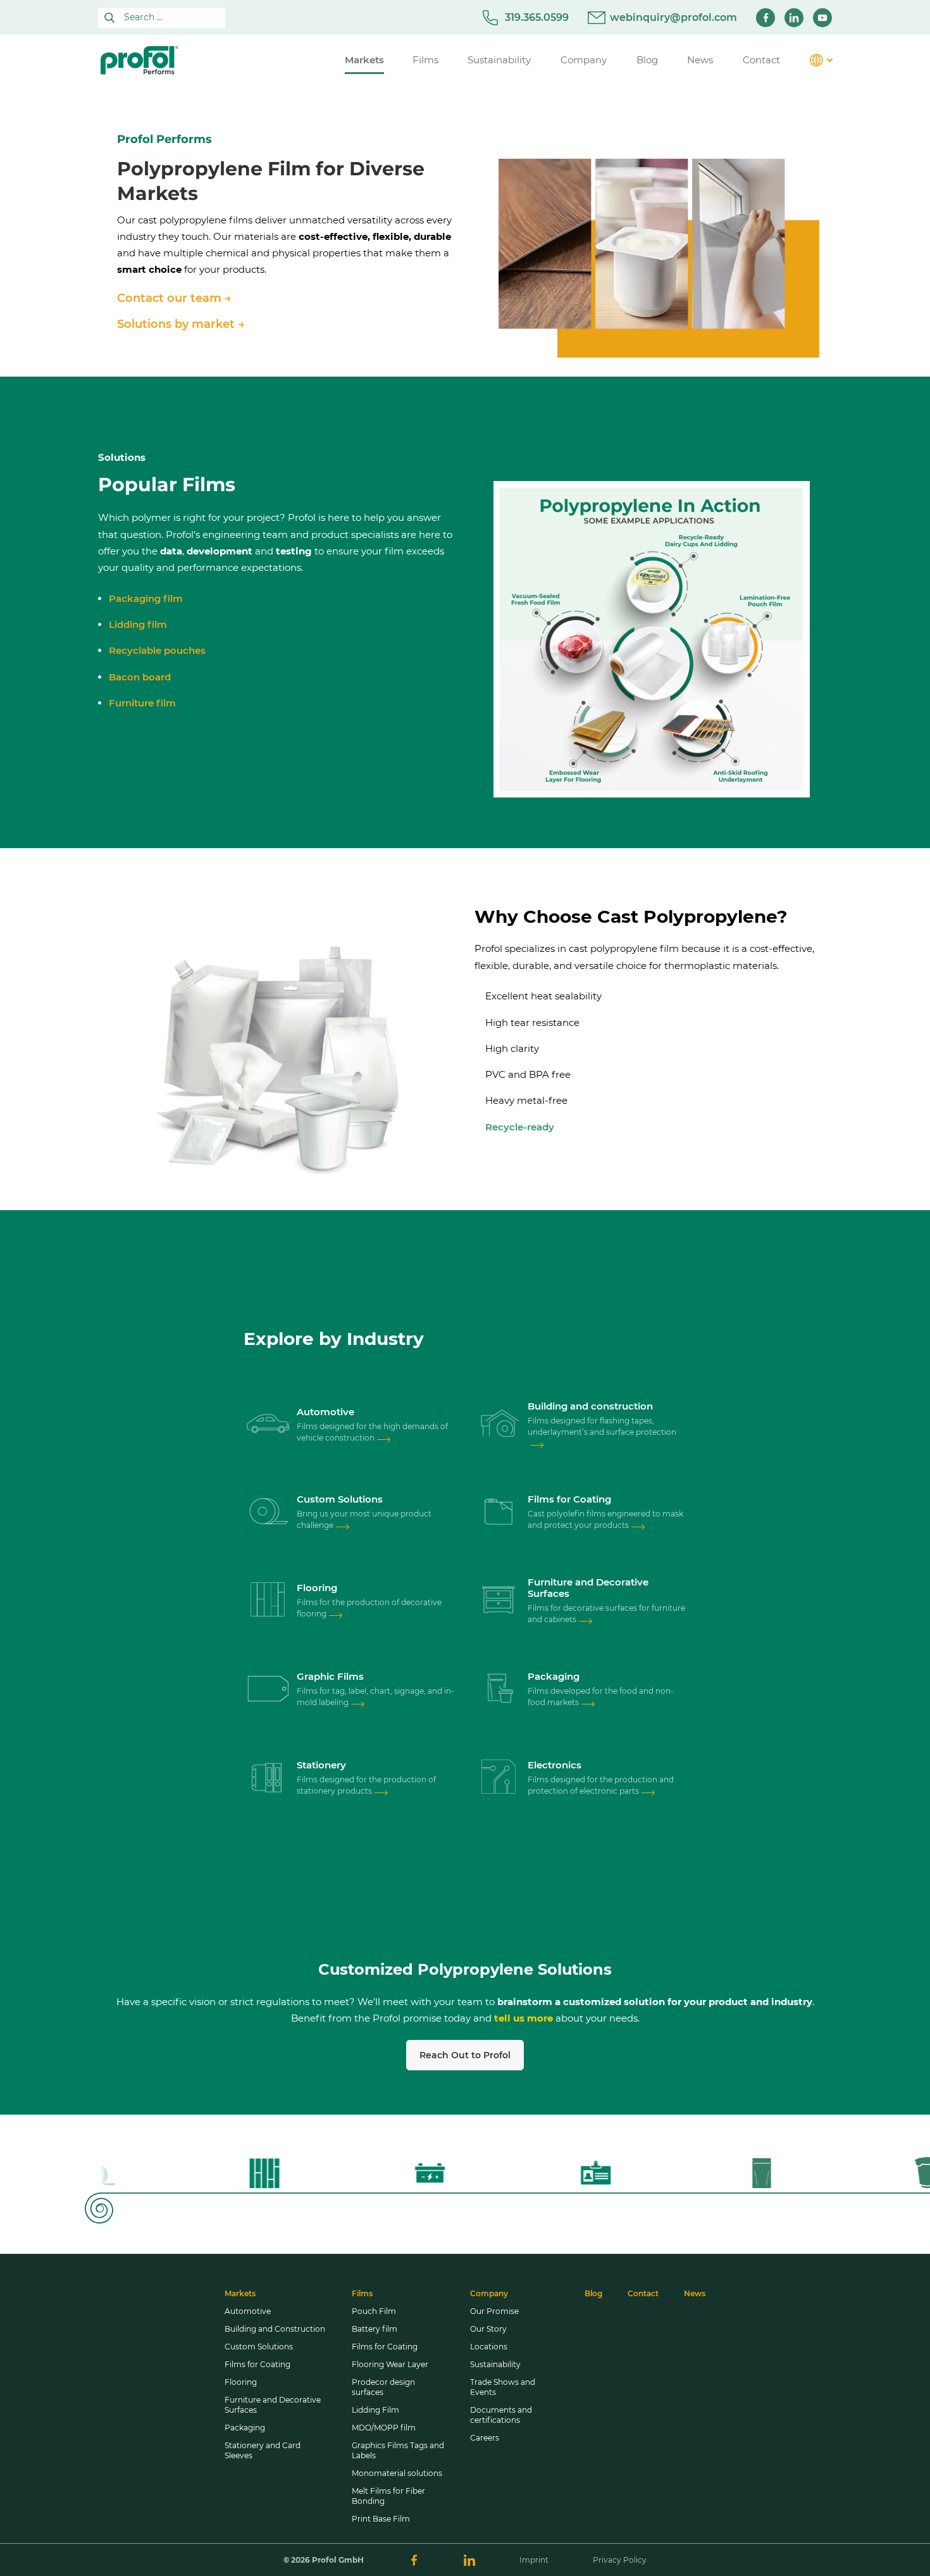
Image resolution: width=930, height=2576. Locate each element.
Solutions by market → (181, 324)
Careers (485, 2438)
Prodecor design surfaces (383, 2387)
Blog (593, 2293)
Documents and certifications (501, 2415)
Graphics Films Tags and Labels (398, 2450)
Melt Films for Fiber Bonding (388, 2496)
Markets (240, 2293)
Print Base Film (381, 2519)
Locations (489, 2347)
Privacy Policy (620, 2560)
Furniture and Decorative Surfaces (273, 2405)
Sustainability (495, 2364)
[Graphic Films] (268, 1690)
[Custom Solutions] (268, 1513)
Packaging (245, 2428)
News (695, 2293)
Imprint (534, 2560)
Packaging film (146, 598)
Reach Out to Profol (465, 2055)
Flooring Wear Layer (390, 2364)
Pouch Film (374, 2311)
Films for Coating (257, 2364)
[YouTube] (822, 18)
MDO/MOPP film (384, 2428)
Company (489, 2293)
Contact (643, 2293)
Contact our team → (174, 298)
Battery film (375, 2329)
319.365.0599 (537, 17)
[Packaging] (499, 1690)
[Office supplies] (268, 1779)
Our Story (488, 2329)
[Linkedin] (794, 18)
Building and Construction (275, 2329)
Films (362, 2293)
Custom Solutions (259, 2347)
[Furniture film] (499, 1601)
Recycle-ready (520, 1127)
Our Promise (494, 2311)
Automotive (248, 2311)
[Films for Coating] (499, 1513)
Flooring (241, 2382)
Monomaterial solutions (397, 2473)
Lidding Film (375, 2410)
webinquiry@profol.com (673, 17)
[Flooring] (268, 1601)
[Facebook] (766, 18)
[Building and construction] (499, 1425)
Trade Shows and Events (503, 2387)
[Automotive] (268, 1425)
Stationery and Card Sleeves (263, 2450)
